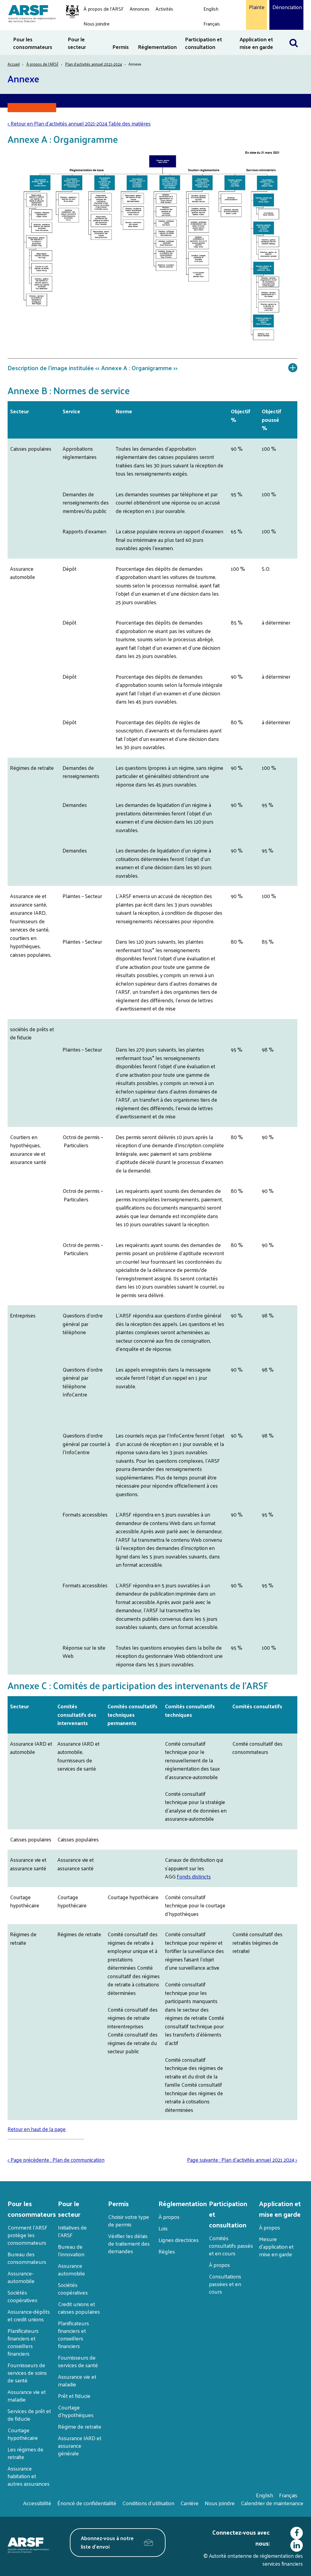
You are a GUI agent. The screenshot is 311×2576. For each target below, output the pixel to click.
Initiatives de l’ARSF (72, 2231)
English (211, 9)
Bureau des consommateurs (27, 2258)
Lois (163, 2228)
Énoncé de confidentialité (87, 2503)
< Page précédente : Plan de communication (56, 2160)
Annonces (140, 9)
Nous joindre (96, 24)
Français (212, 24)
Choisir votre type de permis (129, 2220)
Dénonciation (286, 7)
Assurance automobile (72, 2269)
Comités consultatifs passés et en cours (231, 2245)
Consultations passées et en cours (225, 2284)
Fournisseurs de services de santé (78, 2361)
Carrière (190, 2503)
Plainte (256, 7)
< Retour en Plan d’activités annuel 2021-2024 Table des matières (79, 123)
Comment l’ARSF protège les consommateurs (27, 2235)
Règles (167, 2251)
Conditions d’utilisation (148, 2503)
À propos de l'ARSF (104, 9)
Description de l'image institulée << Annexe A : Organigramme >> (93, 368)
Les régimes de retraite (26, 2453)
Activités (164, 9)
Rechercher (297, 34)
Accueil (14, 64)
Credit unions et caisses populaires (79, 2308)
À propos (169, 2217)
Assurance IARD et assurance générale (80, 2445)
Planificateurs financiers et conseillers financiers (23, 2342)
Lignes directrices (179, 2240)
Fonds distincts (194, 1876)
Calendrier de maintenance (272, 2503)
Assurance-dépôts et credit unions (29, 2315)
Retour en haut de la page (37, 2129)
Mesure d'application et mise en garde (276, 2246)
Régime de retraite (80, 2426)
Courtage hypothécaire (23, 2434)
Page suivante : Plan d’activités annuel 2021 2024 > (242, 2160)
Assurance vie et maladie (27, 2395)
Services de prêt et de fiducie (29, 2415)
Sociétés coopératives (22, 2296)
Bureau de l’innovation (71, 2250)
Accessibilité (37, 2503)
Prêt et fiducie (74, 2396)
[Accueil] (41, 13)
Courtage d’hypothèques (76, 2411)
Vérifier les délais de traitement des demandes (129, 2243)
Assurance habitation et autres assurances (29, 2476)
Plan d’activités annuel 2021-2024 (94, 64)
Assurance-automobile (21, 2277)
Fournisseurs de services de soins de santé (27, 2373)
